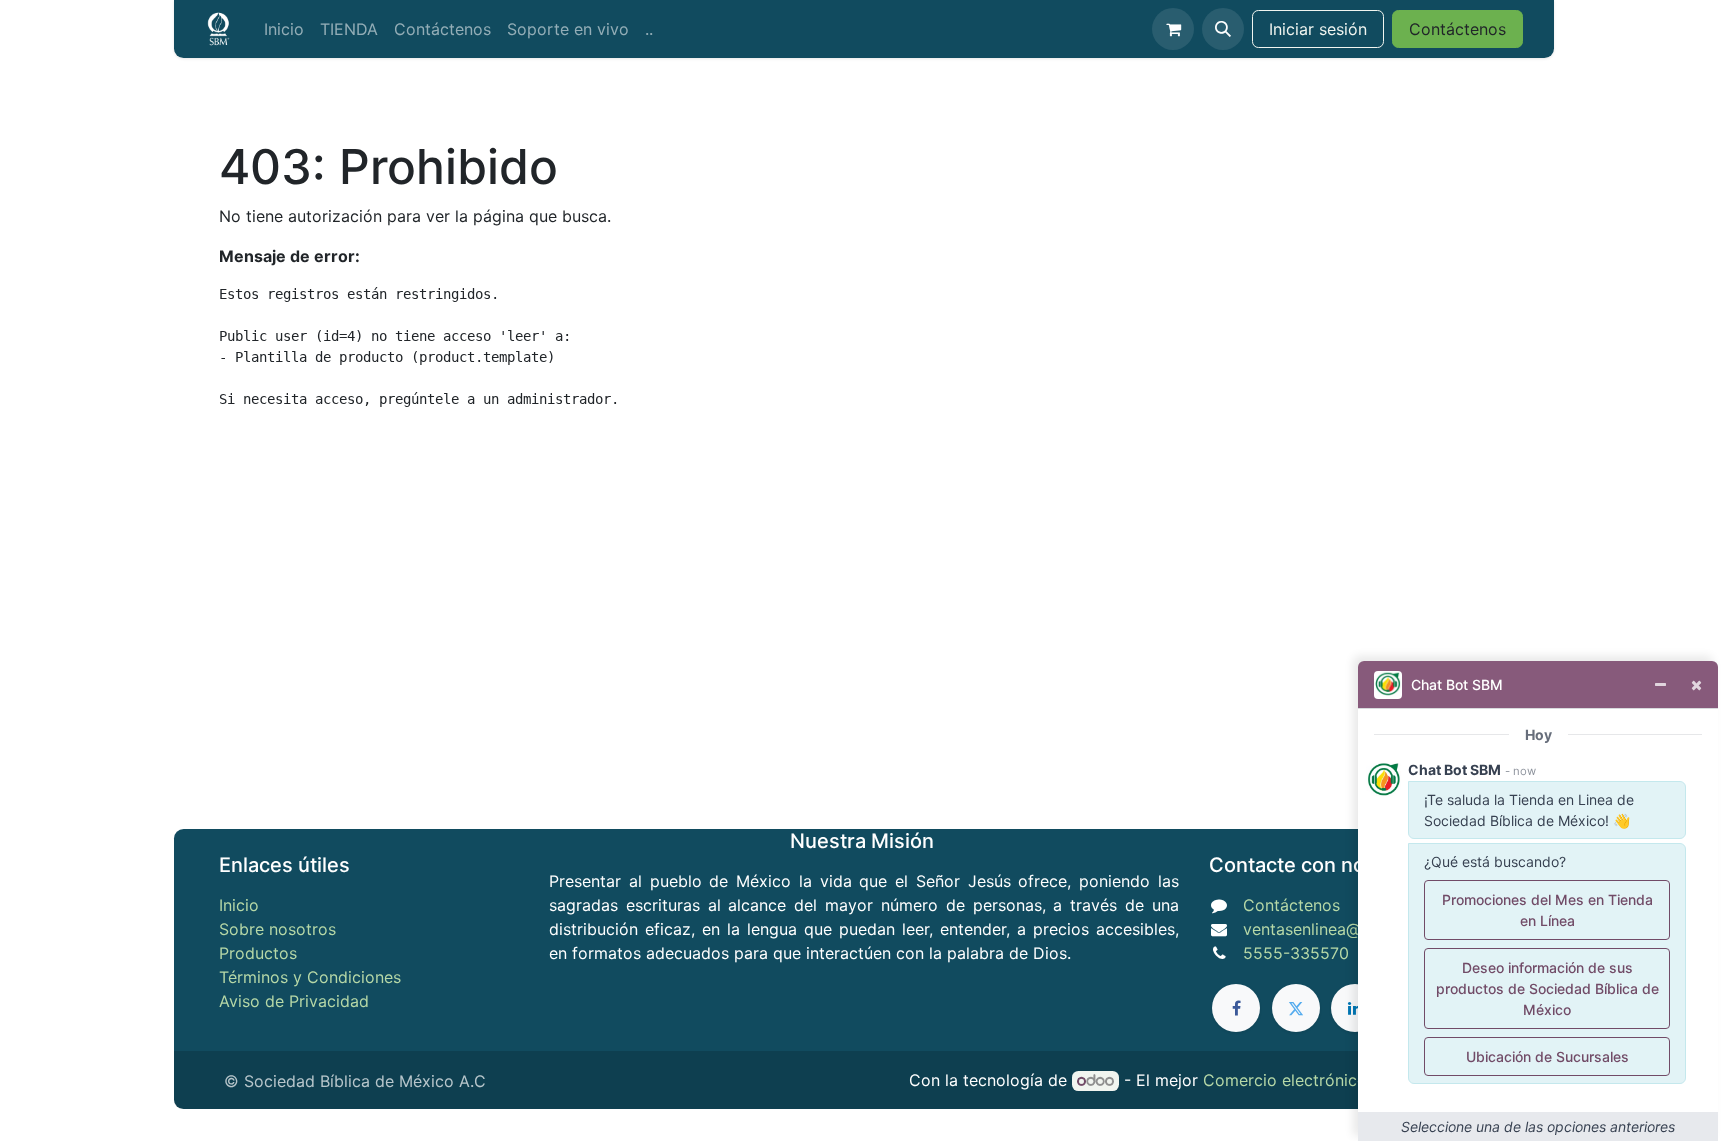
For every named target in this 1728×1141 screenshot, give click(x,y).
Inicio (239, 905)
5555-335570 (1296, 953)
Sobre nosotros (277, 929)
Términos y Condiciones (310, 977)
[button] (1223, 29)
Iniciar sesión (1318, 29)
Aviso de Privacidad (294, 1001)
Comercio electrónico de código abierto (1356, 1080)
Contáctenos (1457, 29)
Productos (258, 953)
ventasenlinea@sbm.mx (1331, 929)
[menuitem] (284, 29)
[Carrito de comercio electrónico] (1173, 29)
